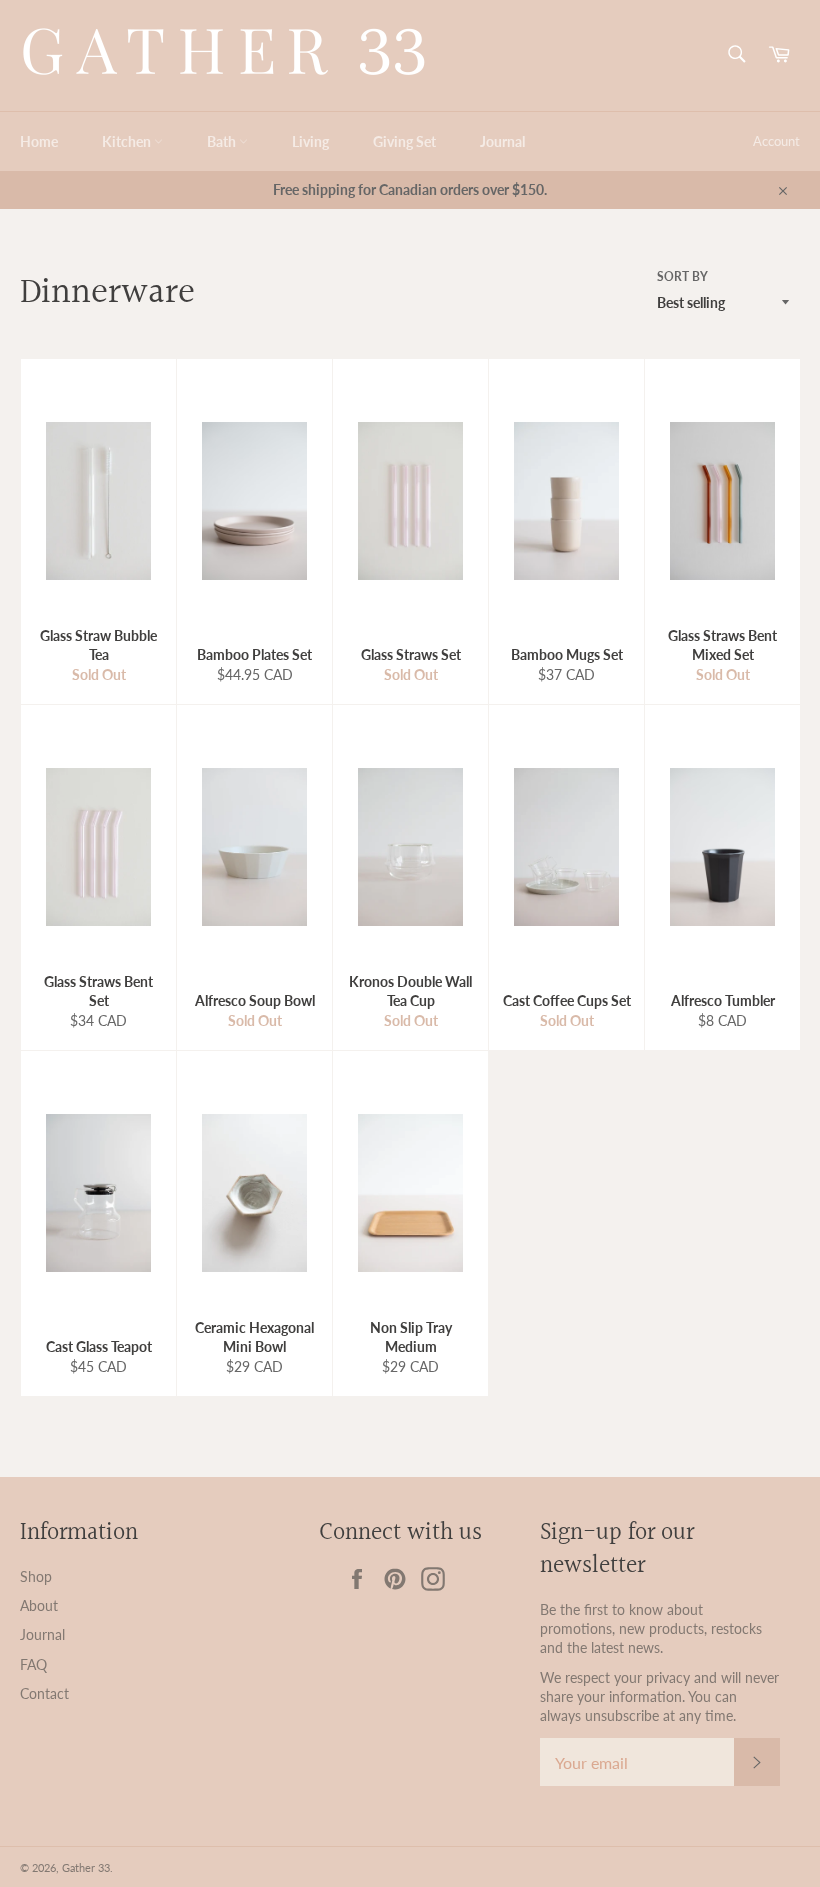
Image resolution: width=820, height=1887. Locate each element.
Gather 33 (86, 1867)
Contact (44, 1693)
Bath (223, 141)
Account (776, 141)
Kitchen (128, 141)
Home (39, 141)
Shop (36, 1576)
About (39, 1605)
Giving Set (404, 141)
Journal (502, 141)
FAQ (33, 1664)
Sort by (682, 276)
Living (310, 141)
